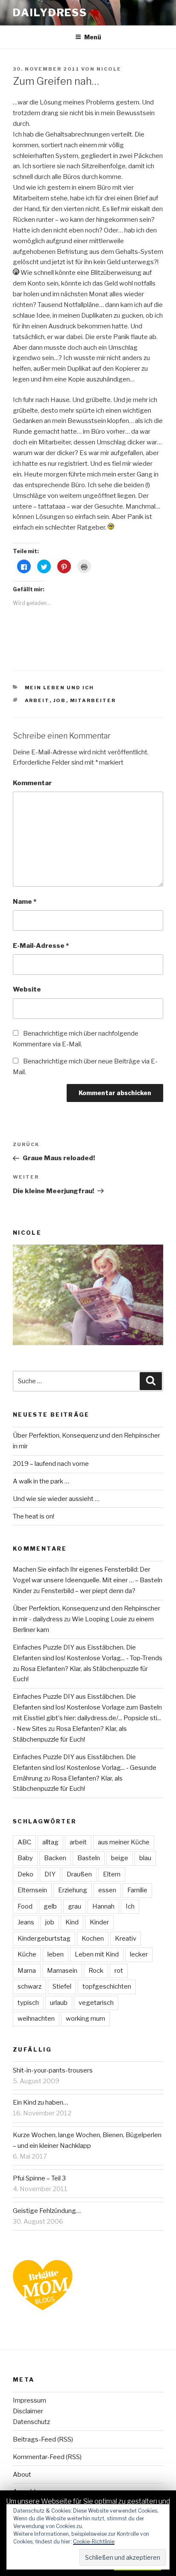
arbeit (37, 700)
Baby (25, 1858)
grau (75, 1906)
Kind (72, 1922)
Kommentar (32, 783)
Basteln (89, 1858)
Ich (130, 1906)
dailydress (50, 13)
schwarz (29, 1986)
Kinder (99, 1922)
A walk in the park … (41, 1481)
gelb (50, 1906)
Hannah (103, 1906)
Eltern (112, 1874)
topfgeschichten (107, 1986)
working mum (85, 2019)
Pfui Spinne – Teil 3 (39, 2178)
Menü (93, 37)
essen (107, 1890)
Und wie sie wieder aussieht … (56, 1499)
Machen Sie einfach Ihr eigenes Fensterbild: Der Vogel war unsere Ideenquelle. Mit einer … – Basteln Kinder (88, 1580)
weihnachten (36, 2019)
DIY (50, 1874)
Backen (55, 1858)
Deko (25, 1874)
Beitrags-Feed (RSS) (43, 2439)
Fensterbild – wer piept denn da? (88, 1591)
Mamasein (62, 1971)
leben (56, 1954)
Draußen (79, 1874)
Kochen (93, 1939)
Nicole (109, 69)
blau (145, 1858)
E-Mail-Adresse (41, 946)
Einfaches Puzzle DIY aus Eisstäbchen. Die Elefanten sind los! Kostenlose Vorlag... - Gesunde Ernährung (85, 1768)
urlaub (59, 2003)
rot (119, 1971)
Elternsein (32, 1890)
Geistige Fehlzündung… (47, 2211)
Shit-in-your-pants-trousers (53, 2070)
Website (27, 989)
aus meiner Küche (124, 1842)
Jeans (26, 1922)
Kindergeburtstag (44, 1939)
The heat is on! (34, 1516)
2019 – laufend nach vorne (51, 1464)
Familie (137, 1890)
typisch (28, 2003)
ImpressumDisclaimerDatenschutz (31, 2411)
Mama (27, 1971)
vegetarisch (96, 2003)
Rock (96, 1971)
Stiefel (62, 1986)
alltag (50, 1842)
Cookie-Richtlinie (94, 2542)
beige (120, 1858)
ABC (24, 1842)
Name (25, 902)
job (60, 700)
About (22, 2475)
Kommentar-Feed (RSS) (47, 2457)
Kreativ (126, 1939)
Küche (27, 1954)
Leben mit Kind (97, 1954)
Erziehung (73, 1890)
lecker (139, 1954)
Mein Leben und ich (60, 688)
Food (25, 1906)
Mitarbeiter (93, 700)
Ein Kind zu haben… (40, 2102)
